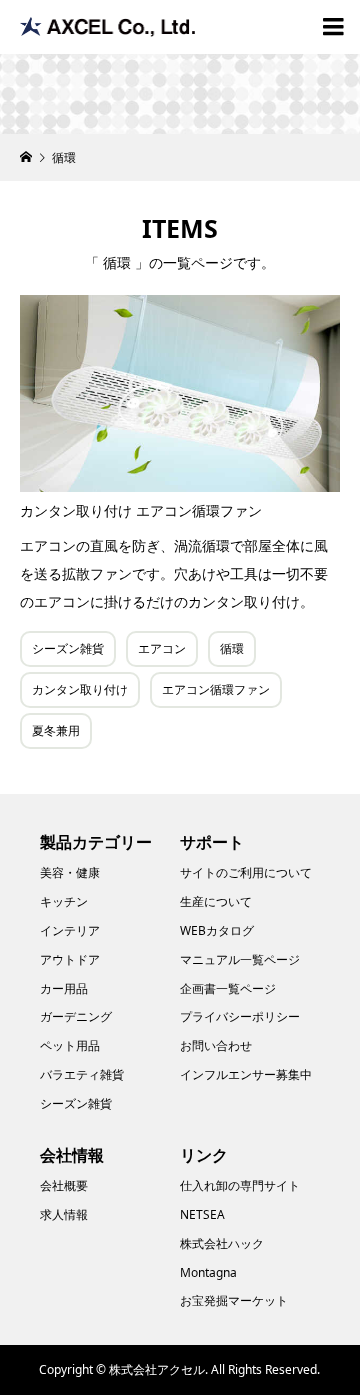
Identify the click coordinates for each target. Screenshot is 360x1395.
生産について (216, 901)
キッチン (64, 901)
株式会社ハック (222, 1243)
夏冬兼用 (56, 730)
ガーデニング (76, 1016)
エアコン (162, 648)
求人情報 (64, 1214)
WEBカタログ (217, 930)
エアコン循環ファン (216, 689)
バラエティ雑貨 (82, 1074)
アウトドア (70, 959)
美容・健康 (70, 872)
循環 (232, 648)
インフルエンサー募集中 (246, 1074)
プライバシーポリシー (240, 1016)
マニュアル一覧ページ (240, 959)
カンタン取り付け (80, 689)
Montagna (208, 1272)
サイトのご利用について (246, 872)
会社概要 (64, 1185)
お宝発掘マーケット (234, 1300)
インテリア (70, 930)
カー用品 (64, 988)
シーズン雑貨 (68, 648)
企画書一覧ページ (228, 988)
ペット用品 (70, 1045)
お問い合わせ (216, 1045)
